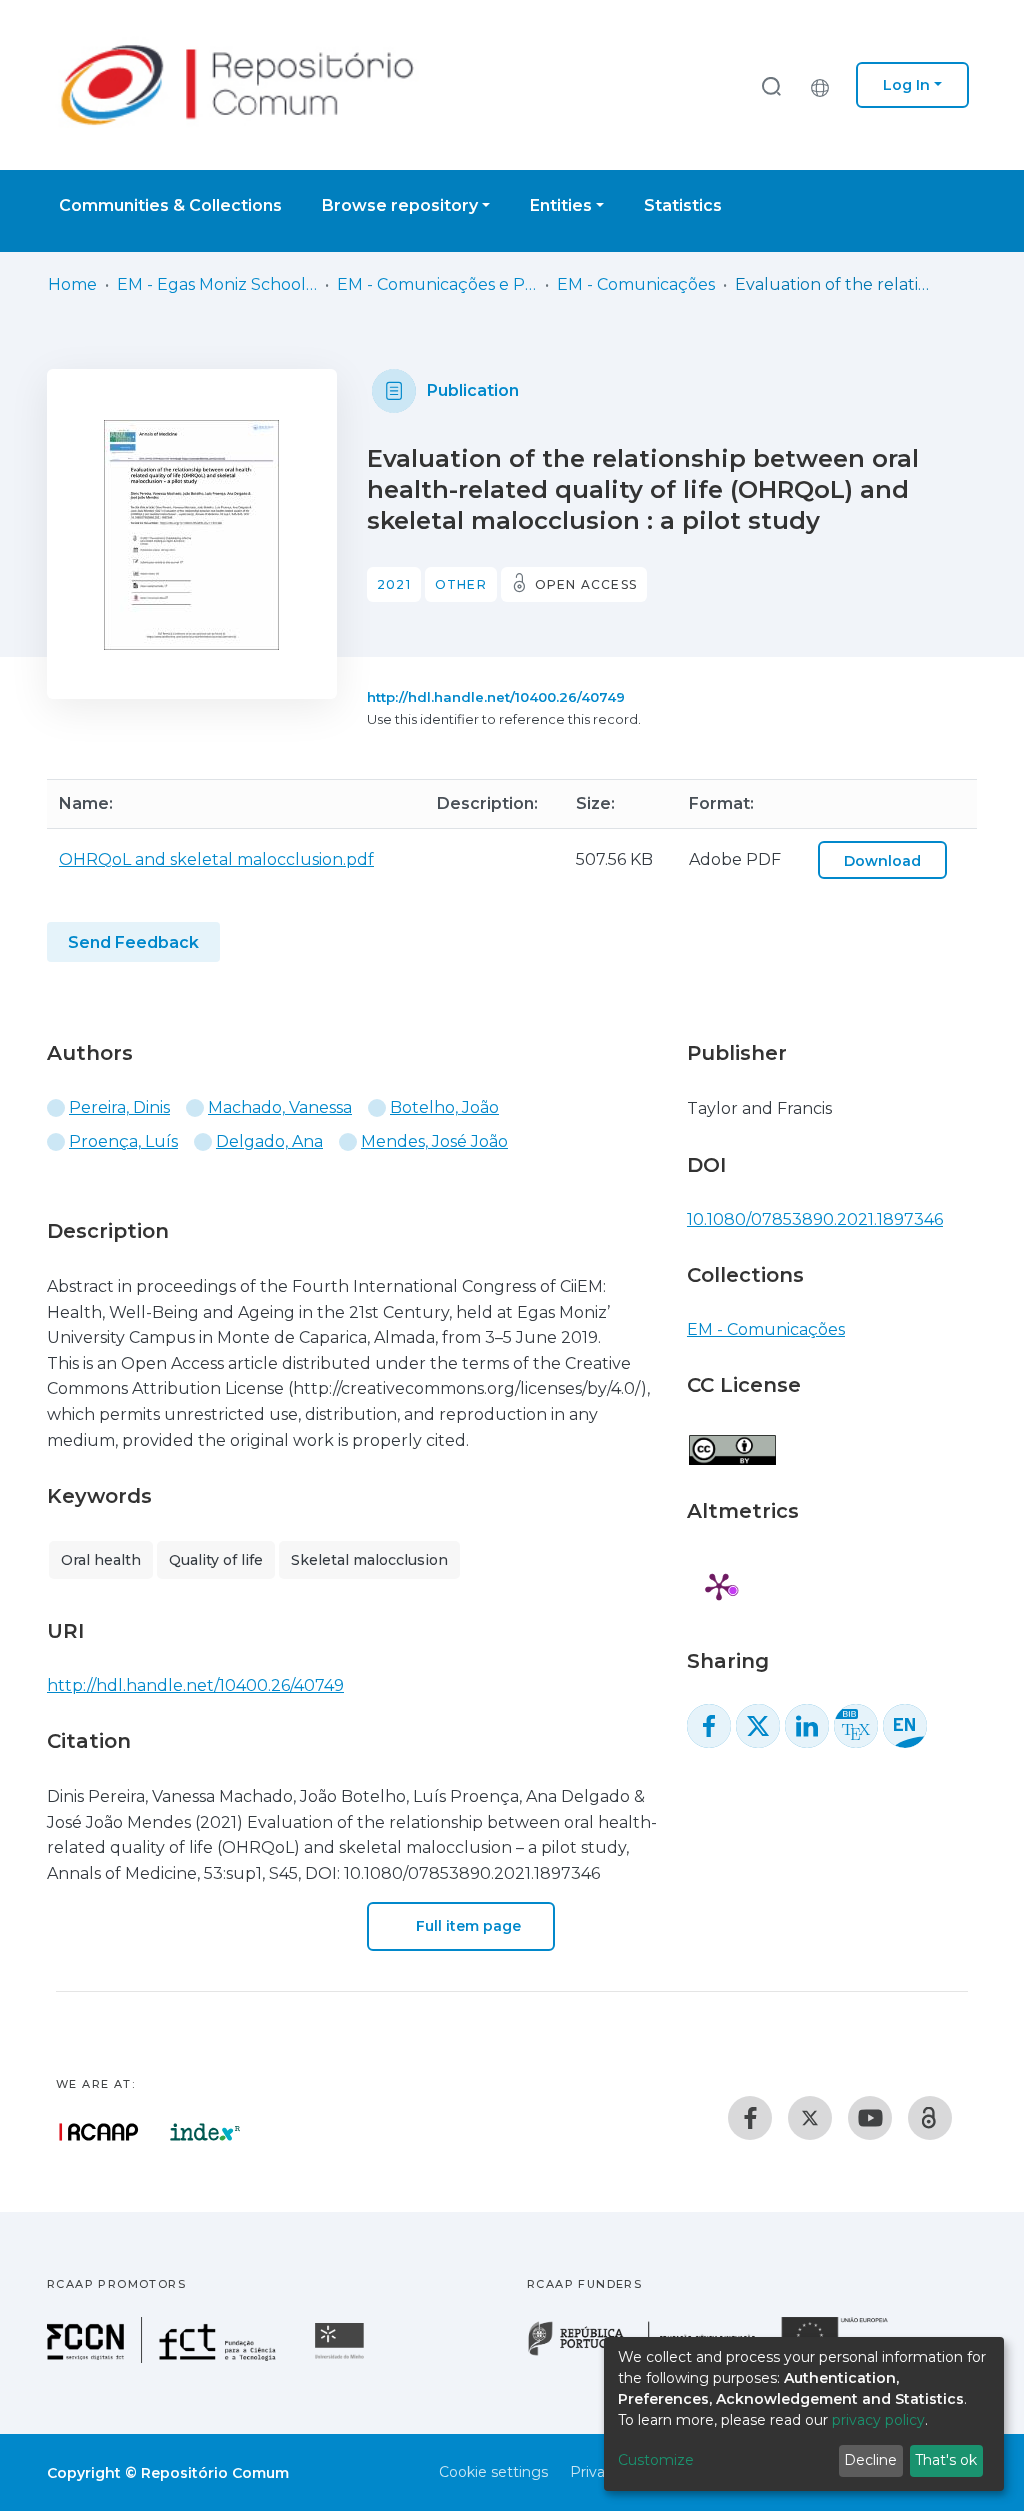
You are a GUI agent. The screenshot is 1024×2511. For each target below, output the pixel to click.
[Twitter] (810, 2118)
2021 (394, 584)
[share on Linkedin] (807, 1726)
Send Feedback (133, 942)
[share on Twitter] (758, 1726)
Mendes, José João (434, 1141)
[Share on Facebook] (709, 1726)
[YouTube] (870, 2118)
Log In (906, 85)
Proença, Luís (123, 1141)
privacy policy (878, 2420)
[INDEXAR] (205, 2132)
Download (882, 861)
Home (72, 284)
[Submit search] (771, 85)
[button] (825, 85)
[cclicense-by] (731, 1439)
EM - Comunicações (636, 284)
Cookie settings (493, 2472)
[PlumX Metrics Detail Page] (719, 1586)
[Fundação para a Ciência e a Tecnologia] (164, 2357)
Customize (656, 2460)
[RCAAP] (930, 2118)
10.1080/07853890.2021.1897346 (815, 1219)
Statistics (683, 205)
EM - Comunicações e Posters (437, 284)
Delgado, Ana (269, 1141)
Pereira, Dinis (119, 1107)
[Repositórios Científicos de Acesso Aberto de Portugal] (99, 2132)
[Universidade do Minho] (342, 2357)
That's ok (946, 2460)
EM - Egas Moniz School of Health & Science (217, 284)
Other (461, 584)
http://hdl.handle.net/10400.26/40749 (496, 697)
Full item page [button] (466, 1926)
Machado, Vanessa (280, 1107)
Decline (870, 2460)
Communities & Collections (170, 205)
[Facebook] (750, 2118)
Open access (586, 584)
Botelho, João (444, 1107)
